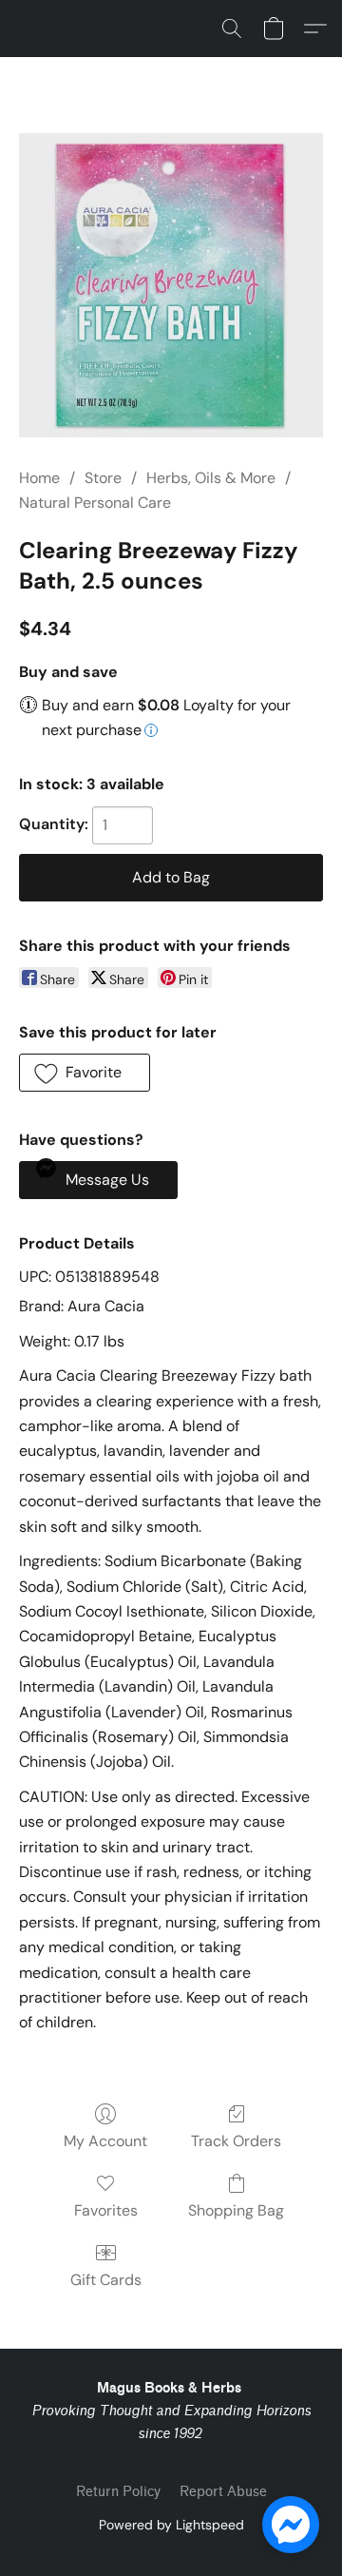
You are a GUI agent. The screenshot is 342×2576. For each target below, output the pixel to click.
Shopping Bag (236, 2210)
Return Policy (118, 2492)
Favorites (106, 2210)
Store (103, 478)
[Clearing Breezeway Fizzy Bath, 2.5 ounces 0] (171, 285)
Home (39, 478)
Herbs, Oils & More (211, 478)
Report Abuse (223, 2492)
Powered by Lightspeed (171, 2525)
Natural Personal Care (95, 503)
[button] (232, 29)
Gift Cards (106, 2280)
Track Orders (236, 2141)
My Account (105, 2141)
